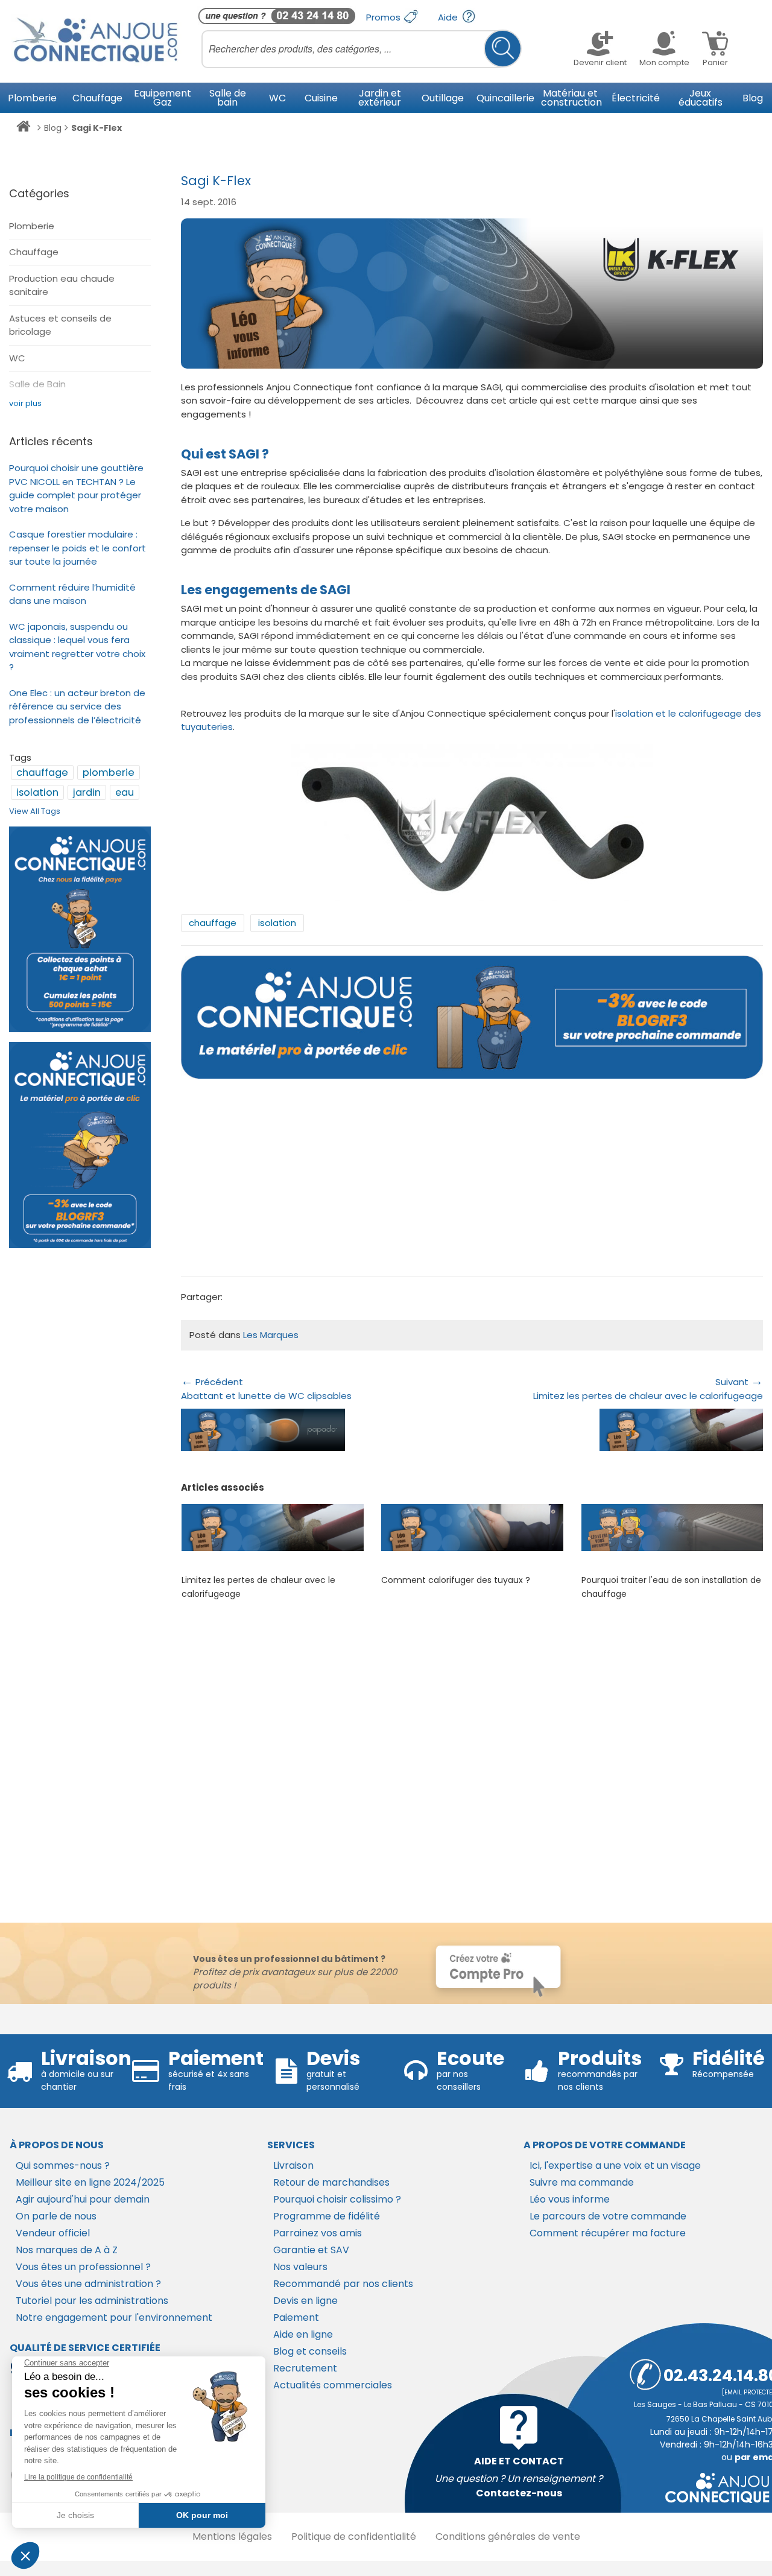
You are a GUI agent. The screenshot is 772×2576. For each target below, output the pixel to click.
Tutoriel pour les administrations (92, 2301)
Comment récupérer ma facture (608, 2233)
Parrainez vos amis (318, 2233)
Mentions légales (232, 2536)
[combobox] (362, 49)
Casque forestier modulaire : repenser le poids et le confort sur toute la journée (78, 548)
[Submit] (503, 49)
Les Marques (271, 1335)
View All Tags (35, 811)
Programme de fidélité (327, 2216)
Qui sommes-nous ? (63, 2165)
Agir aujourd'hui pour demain (83, 2199)
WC (17, 358)
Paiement (296, 2317)
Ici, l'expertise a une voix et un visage (615, 2165)
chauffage (213, 923)
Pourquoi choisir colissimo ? (337, 2199)
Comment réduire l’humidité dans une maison (72, 594)
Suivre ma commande (582, 2182)
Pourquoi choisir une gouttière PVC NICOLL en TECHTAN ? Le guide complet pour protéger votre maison (76, 488)
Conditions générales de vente (508, 2536)
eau (125, 792)
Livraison (293, 2165)
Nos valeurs (300, 2267)
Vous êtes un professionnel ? (83, 2267)
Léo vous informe (570, 2199)
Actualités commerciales (333, 2385)
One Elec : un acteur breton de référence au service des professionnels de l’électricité (77, 706)
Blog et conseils (310, 2351)
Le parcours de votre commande (608, 2216)
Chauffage (34, 252)
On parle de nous (56, 2216)
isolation (277, 923)
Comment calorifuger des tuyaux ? (456, 1580)
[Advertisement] (472, 1182)
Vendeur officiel (53, 2233)
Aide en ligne (303, 2334)
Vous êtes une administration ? (88, 2284)
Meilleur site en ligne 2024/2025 (90, 2182)
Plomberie (32, 226)
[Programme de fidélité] (80, 929)
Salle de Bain (37, 384)
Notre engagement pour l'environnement (114, 2317)
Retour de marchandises (331, 2182)
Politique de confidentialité (354, 2536)
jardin (87, 792)
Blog (53, 128)
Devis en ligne (305, 2301)
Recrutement (305, 2368)
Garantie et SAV (311, 2250)
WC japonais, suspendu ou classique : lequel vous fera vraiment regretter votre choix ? (77, 647)
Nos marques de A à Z (67, 2250)
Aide (449, 17)
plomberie (109, 772)
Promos (384, 17)
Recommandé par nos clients (343, 2284)
